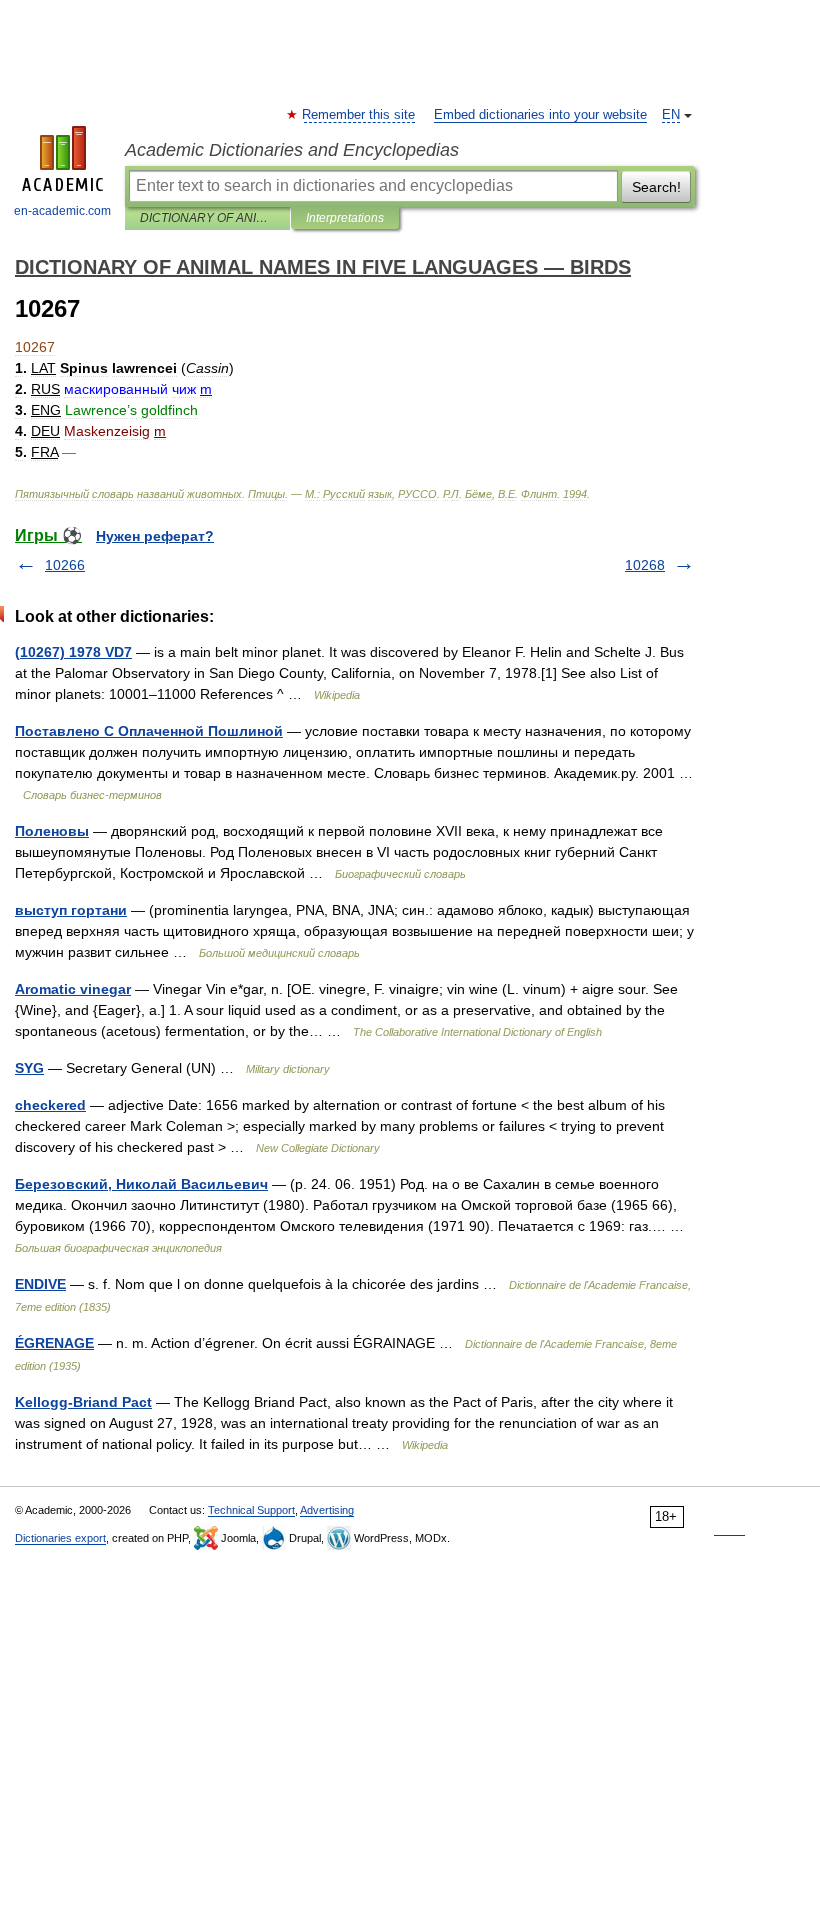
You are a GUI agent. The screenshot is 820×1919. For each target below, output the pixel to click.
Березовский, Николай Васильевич (141, 1184)
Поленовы (52, 831)
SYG (29, 1068)
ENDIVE (40, 1284)
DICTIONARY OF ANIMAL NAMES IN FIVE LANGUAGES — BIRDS (207, 218)
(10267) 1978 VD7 (73, 652)
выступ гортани (71, 910)
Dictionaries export (60, 1538)
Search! (656, 187)
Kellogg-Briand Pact (83, 1402)
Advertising (327, 1510)
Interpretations (345, 218)
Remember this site (359, 115)
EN (671, 115)
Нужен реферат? (155, 536)
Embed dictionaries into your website (540, 115)
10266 (65, 565)
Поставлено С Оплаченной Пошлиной (149, 731)
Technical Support (251, 1510)
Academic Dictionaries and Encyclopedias (292, 150)
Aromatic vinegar (73, 989)
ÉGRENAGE (54, 1343)
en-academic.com (62, 211)
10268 (645, 565)
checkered (50, 1105)
